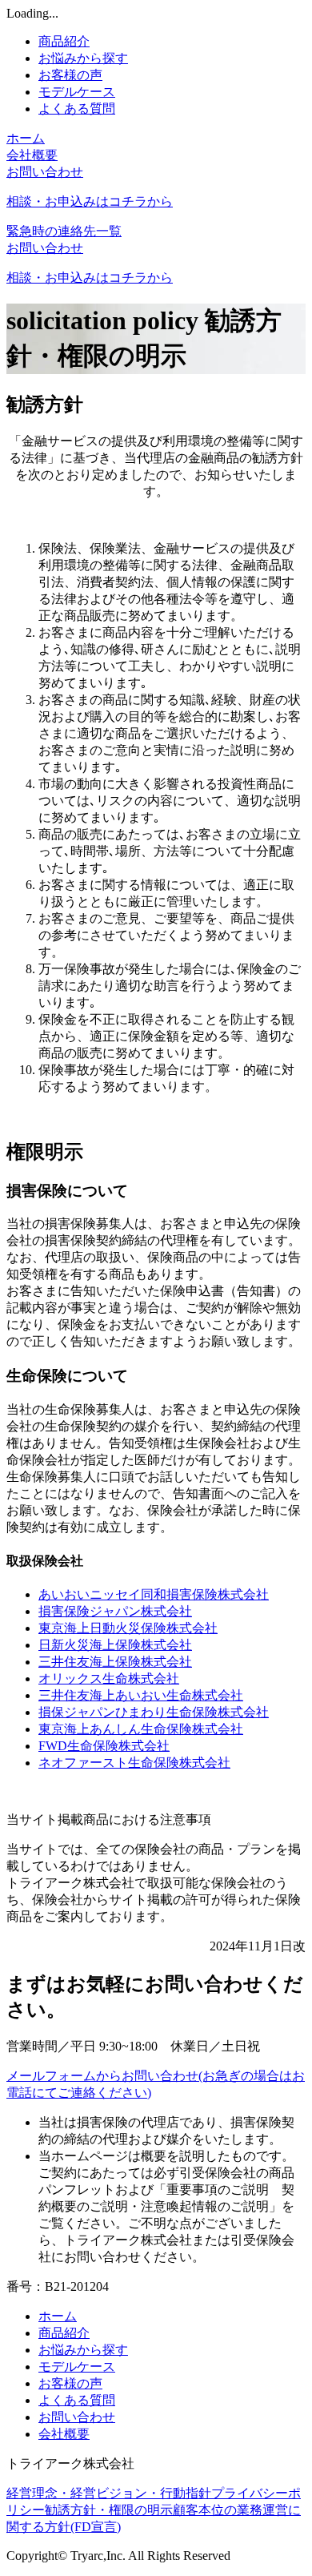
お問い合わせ (77, 2417)
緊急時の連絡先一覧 (64, 231)
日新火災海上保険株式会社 (115, 1645)
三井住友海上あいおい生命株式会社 (141, 1695)
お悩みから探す (83, 58)
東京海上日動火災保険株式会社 (128, 1628)
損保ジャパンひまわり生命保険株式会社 (154, 1712)
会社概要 (32, 155)
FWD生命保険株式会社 (104, 1746)
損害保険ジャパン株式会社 (115, 1611)
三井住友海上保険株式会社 (115, 1662)
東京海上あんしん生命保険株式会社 (141, 1729)
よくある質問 (77, 109)
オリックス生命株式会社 (109, 1678)
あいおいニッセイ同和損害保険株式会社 (154, 1594)
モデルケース (77, 92)
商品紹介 (64, 41)
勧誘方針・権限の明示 (109, 2510)
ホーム (26, 138)
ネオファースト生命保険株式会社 (134, 1763)
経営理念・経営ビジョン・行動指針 (109, 2493)
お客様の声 (70, 75)
